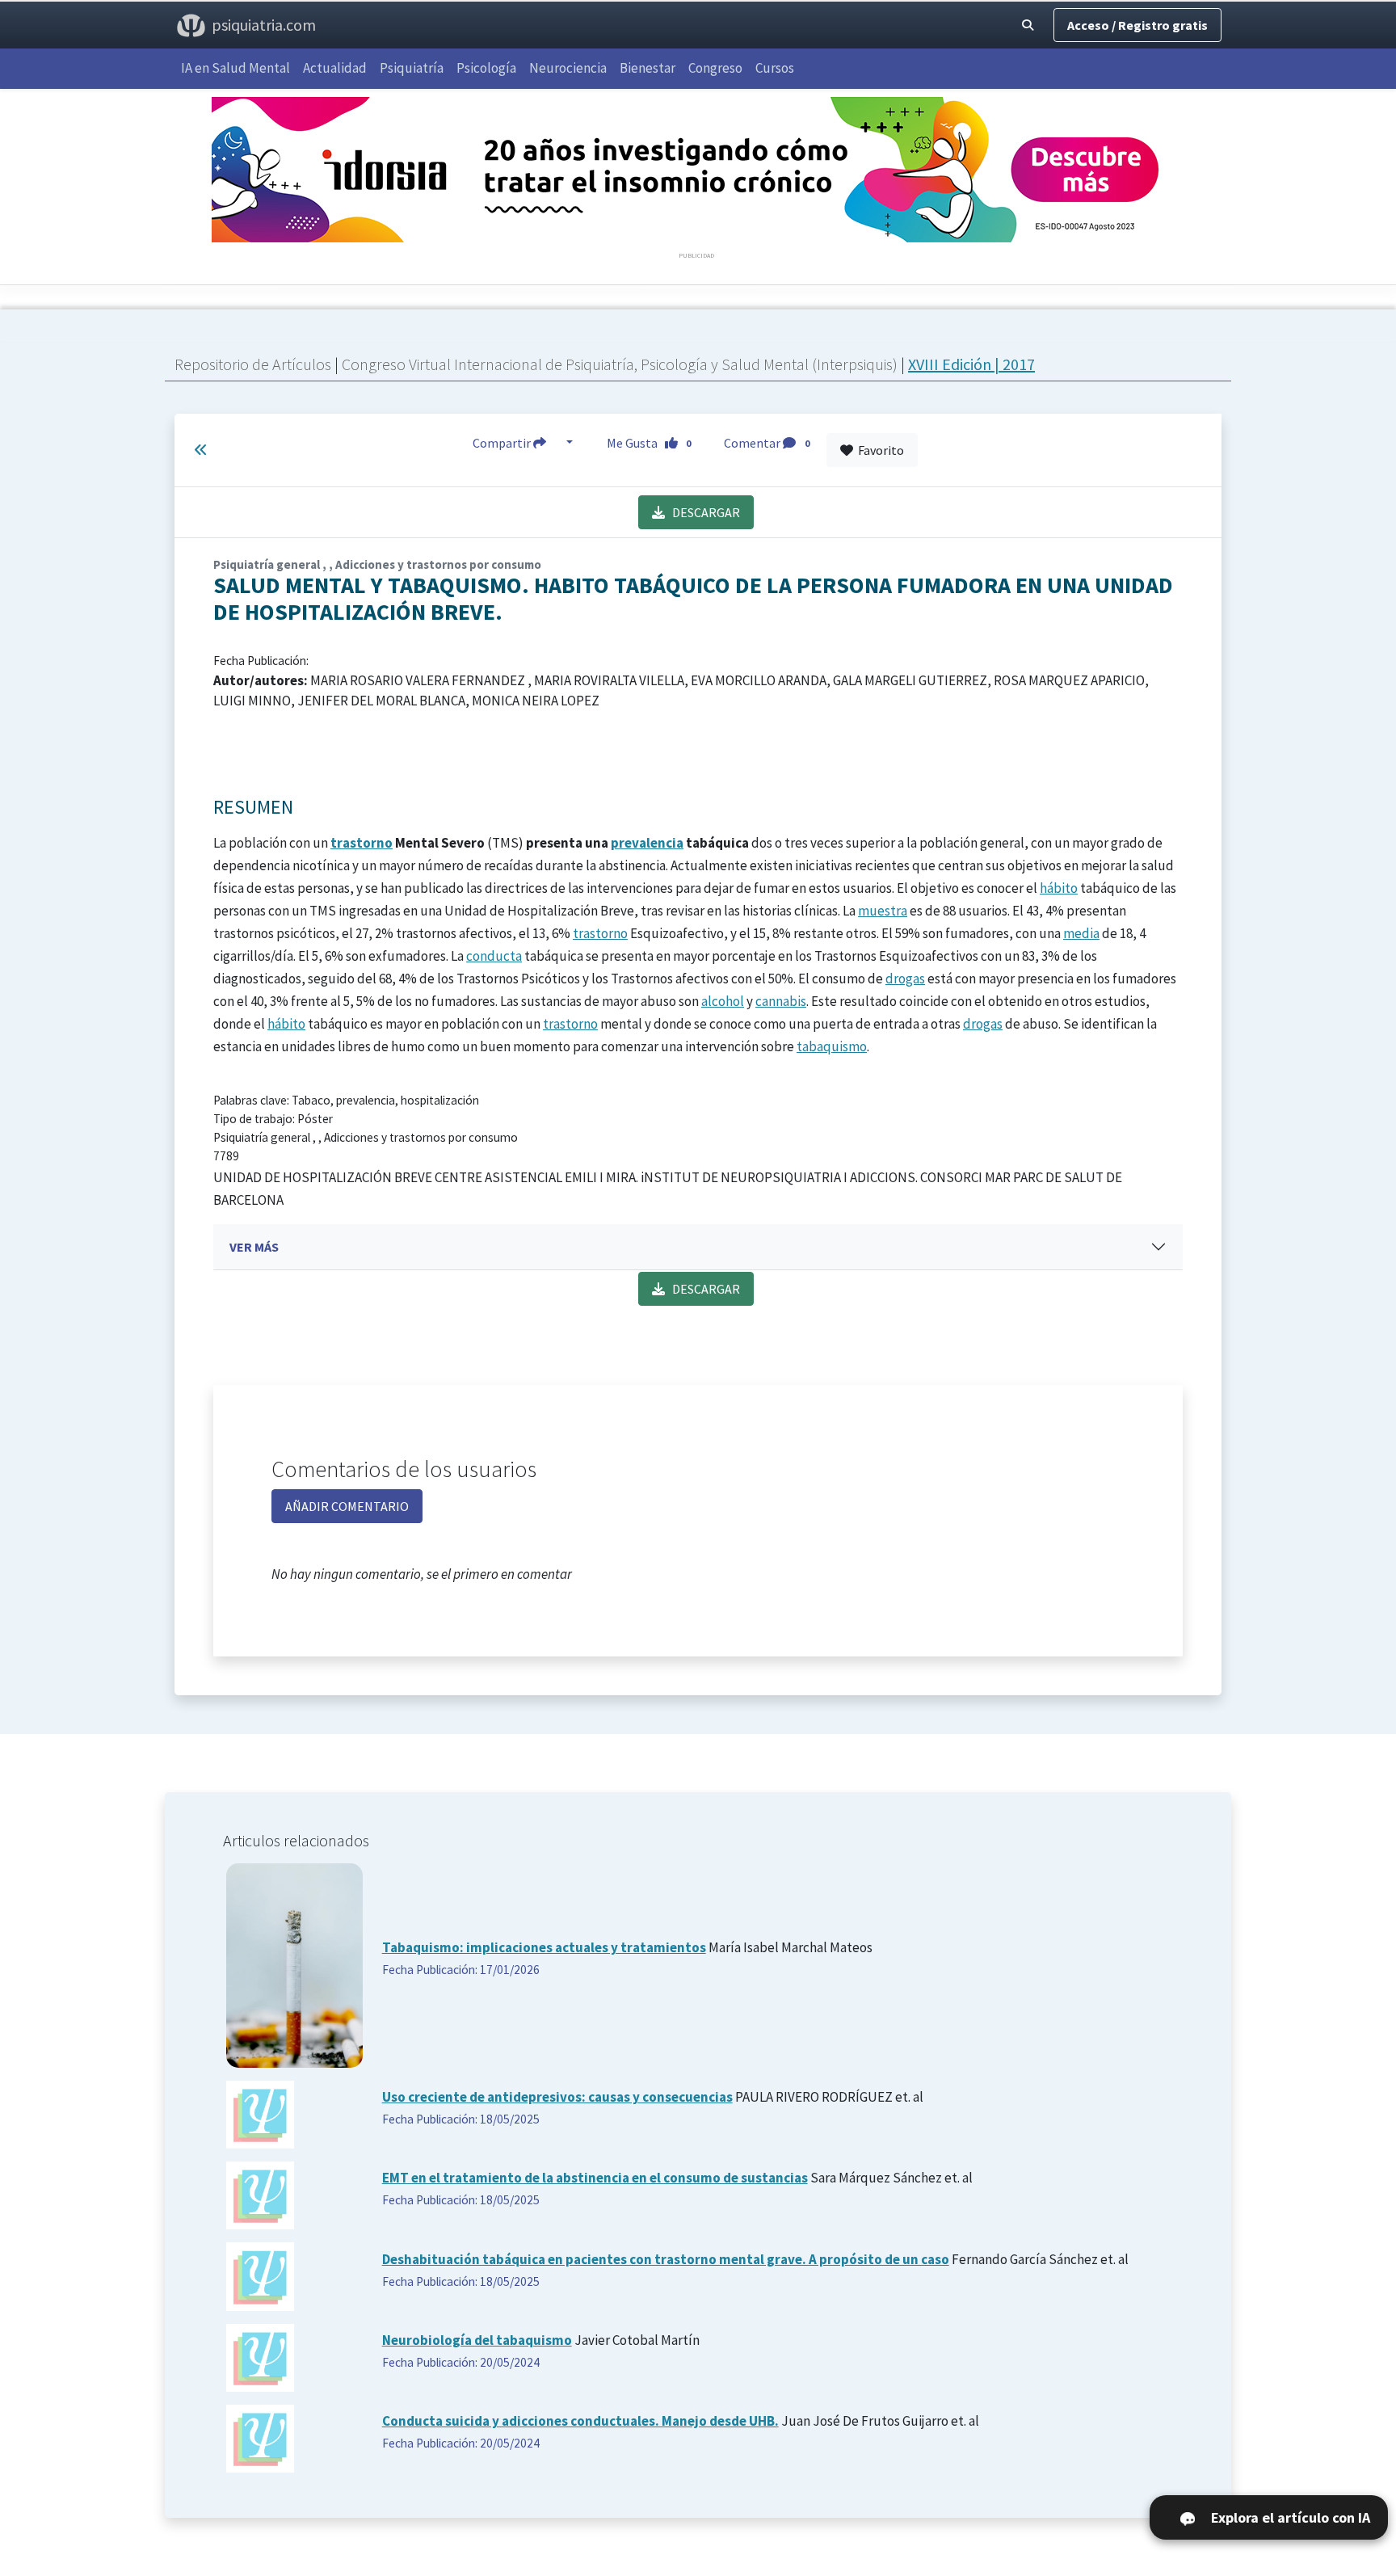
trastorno (362, 843)
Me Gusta (649, 443)
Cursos (775, 68)
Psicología (486, 68)
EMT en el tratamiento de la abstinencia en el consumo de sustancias (595, 2178)
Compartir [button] (503, 443)
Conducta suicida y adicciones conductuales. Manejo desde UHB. (580, 2421)
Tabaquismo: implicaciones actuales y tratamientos (544, 1947)
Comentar (767, 443)
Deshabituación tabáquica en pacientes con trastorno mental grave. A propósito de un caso (666, 2259)
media (1081, 933)
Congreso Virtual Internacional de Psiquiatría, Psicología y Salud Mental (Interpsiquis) (621, 364)
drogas (905, 979)
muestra (883, 911)
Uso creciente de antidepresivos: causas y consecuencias (557, 2097)
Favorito (879, 450)
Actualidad (335, 68)
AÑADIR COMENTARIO (347, 1506)
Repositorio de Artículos (253, 364)
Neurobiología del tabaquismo (477, 2340)
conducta (494, 956)
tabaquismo (832, 1046)
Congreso (715, 68)
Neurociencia (568, 68)
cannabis (781, 1001)
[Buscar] (1028, 25)
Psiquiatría (412, 68)
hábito (1059, 888)
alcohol (723, 1001)
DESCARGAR (702, 512)
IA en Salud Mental (235, 68)
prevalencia (647, 843)
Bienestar (648, 68)
